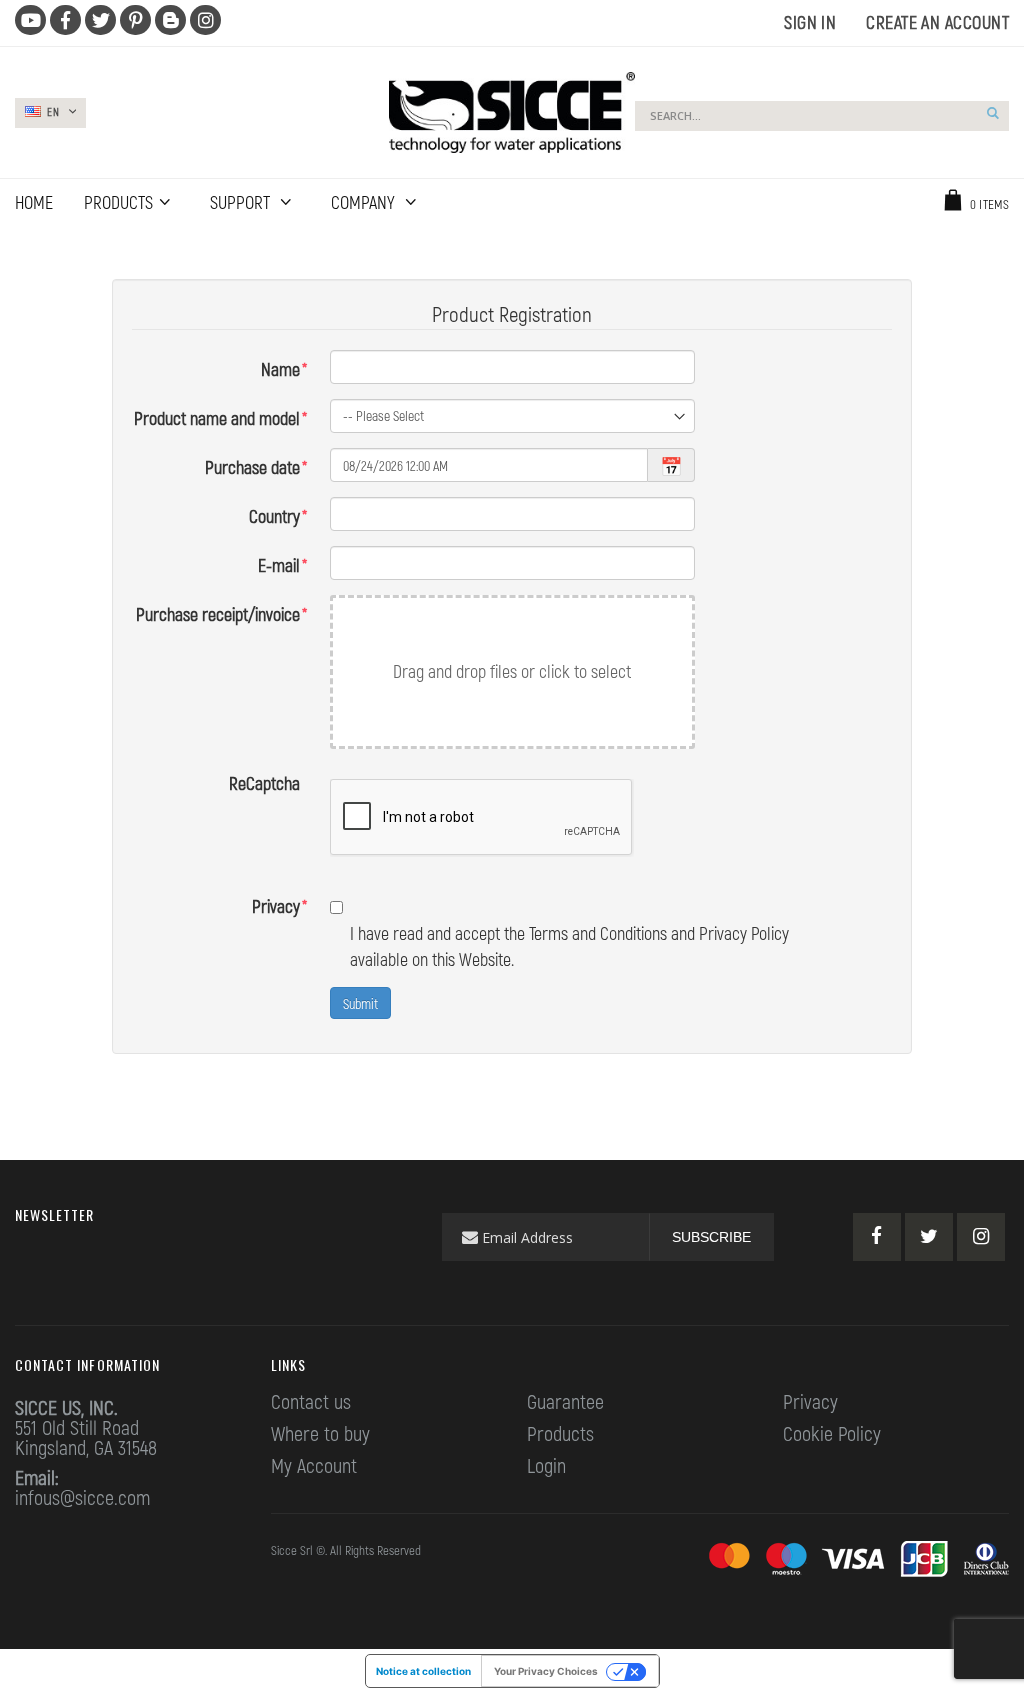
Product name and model (217, 418)
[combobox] (822, 116)
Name (280, 369)
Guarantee (565, 1401)
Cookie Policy (832, 1433)
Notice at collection (423, 1671)
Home (27, 250)
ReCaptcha (264, 783)
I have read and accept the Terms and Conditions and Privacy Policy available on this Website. (569, 946)
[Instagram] (981, 1237)
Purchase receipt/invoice (218, 614)
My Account (314, 1465)
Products (560, 1433)
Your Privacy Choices (546, 1671)
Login (546, 1465)
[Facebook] (877, 1237)
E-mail (279, 565)
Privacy (276, 906)
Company (365, 202)
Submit (360, 1003)
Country (274, 516)
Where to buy (320, 1433)
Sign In (810, 22)
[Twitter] (929, 1237)
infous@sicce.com (82, 1497)
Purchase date (252, 467)
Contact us (311, 1401)
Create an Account (937, 22)
